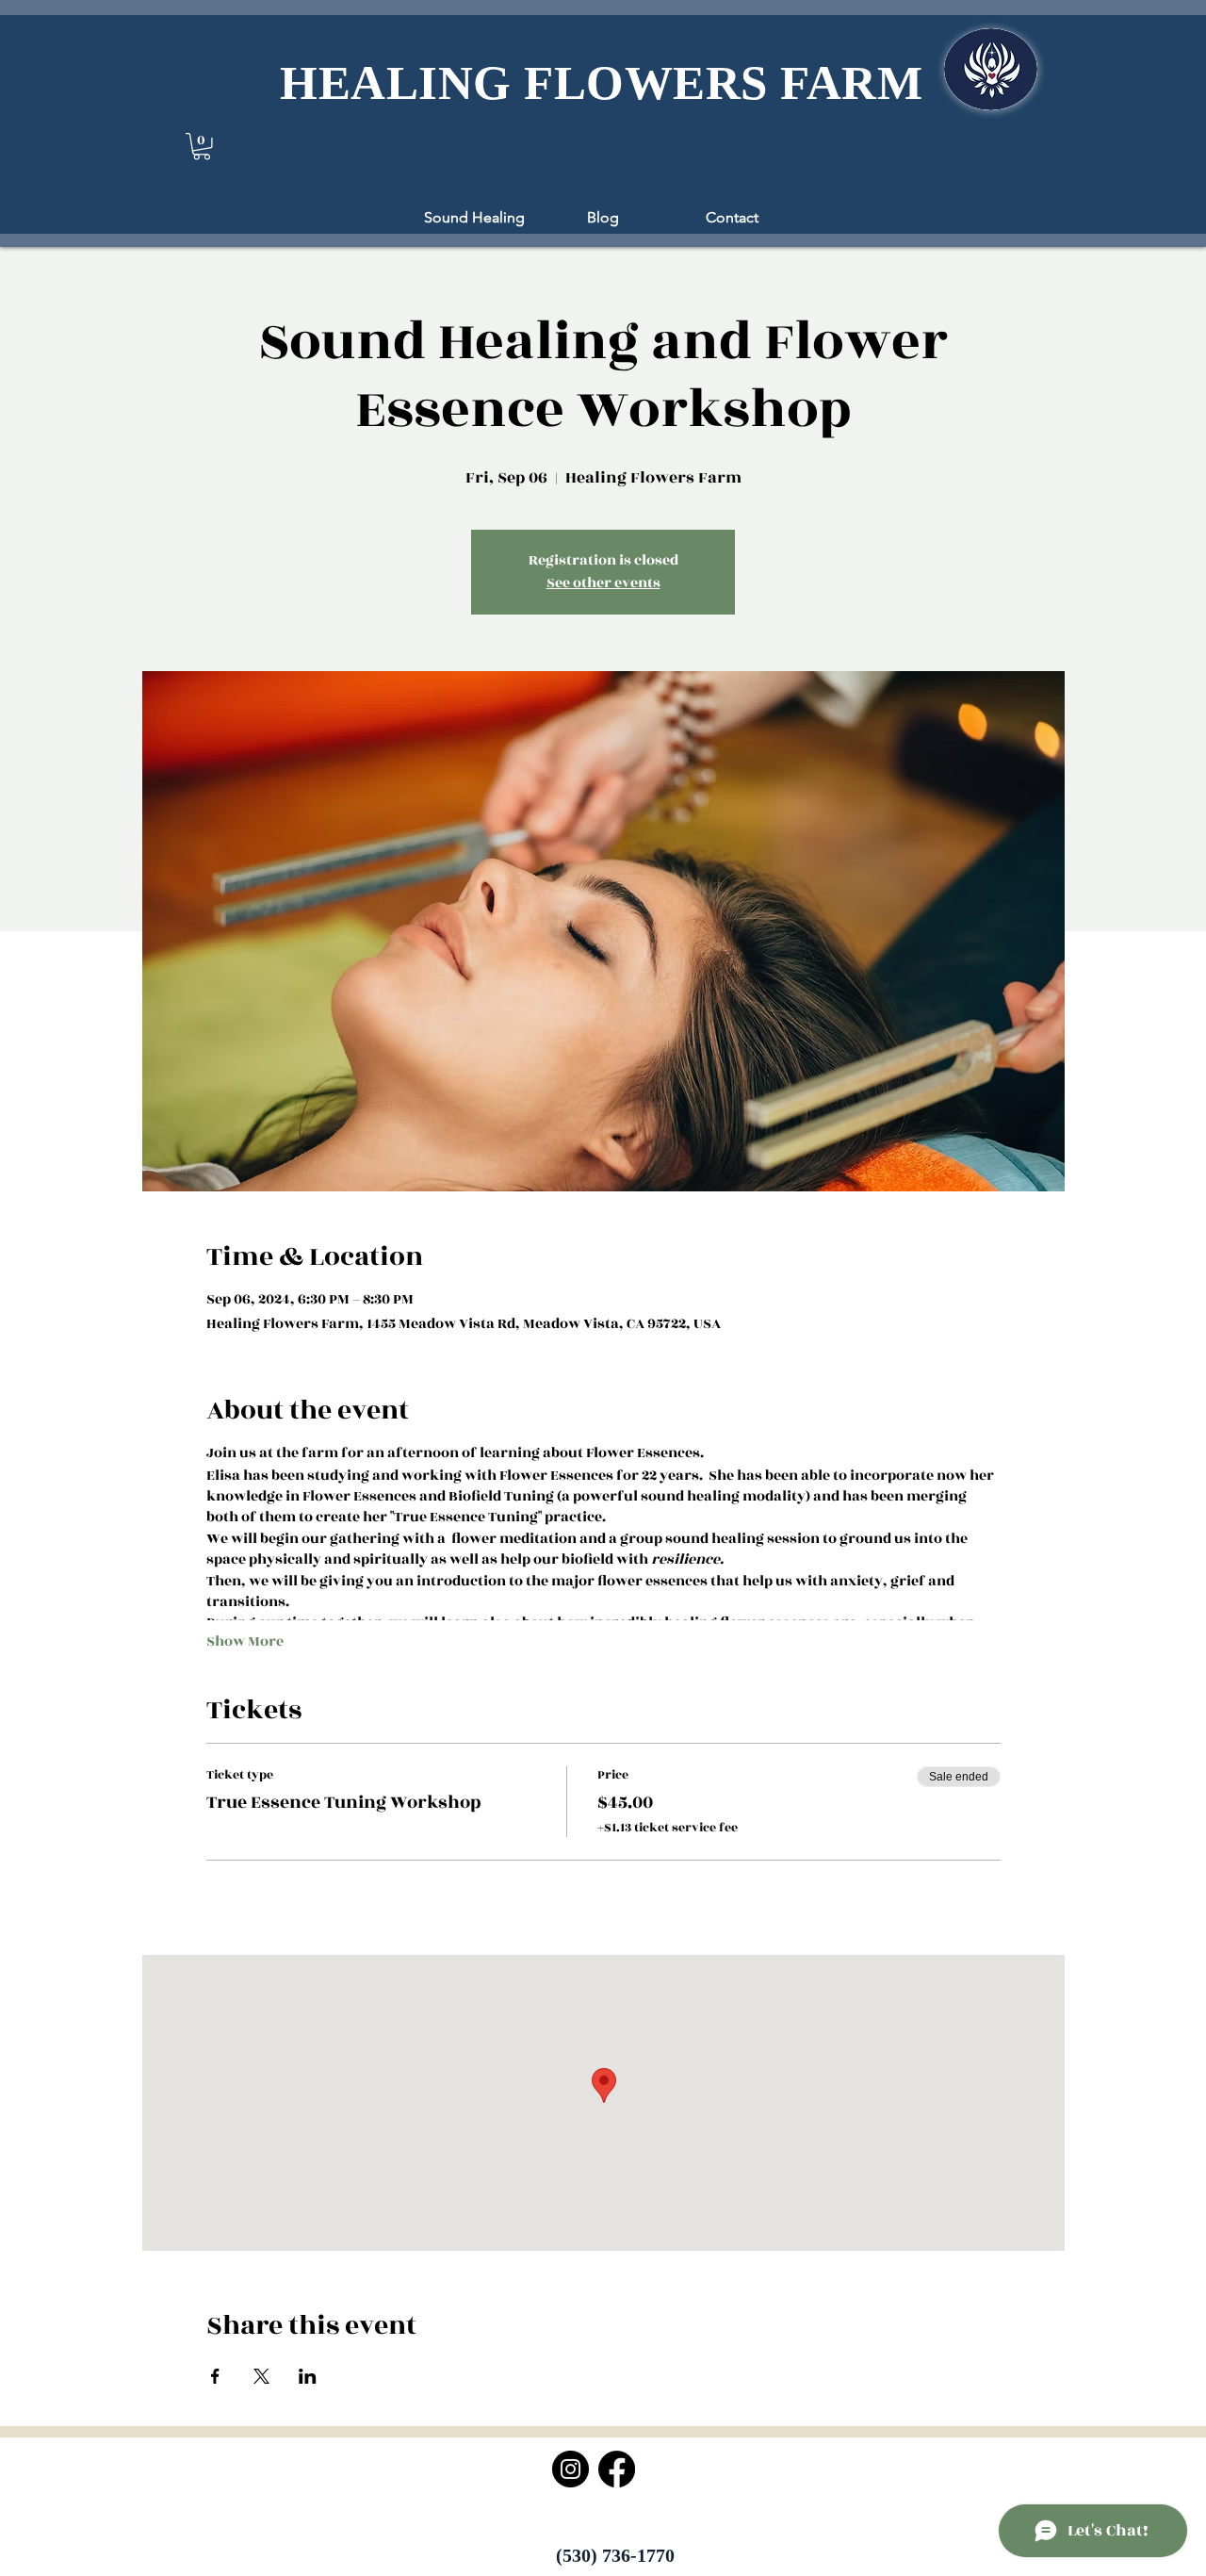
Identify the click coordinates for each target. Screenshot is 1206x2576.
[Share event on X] (261, 2376)
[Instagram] (570, 2469)
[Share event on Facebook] (215, 2376)
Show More (245, 1642)
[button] (202, 147)
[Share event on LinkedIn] (308, 2376)
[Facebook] (617, 2469)
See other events (603, 583)
